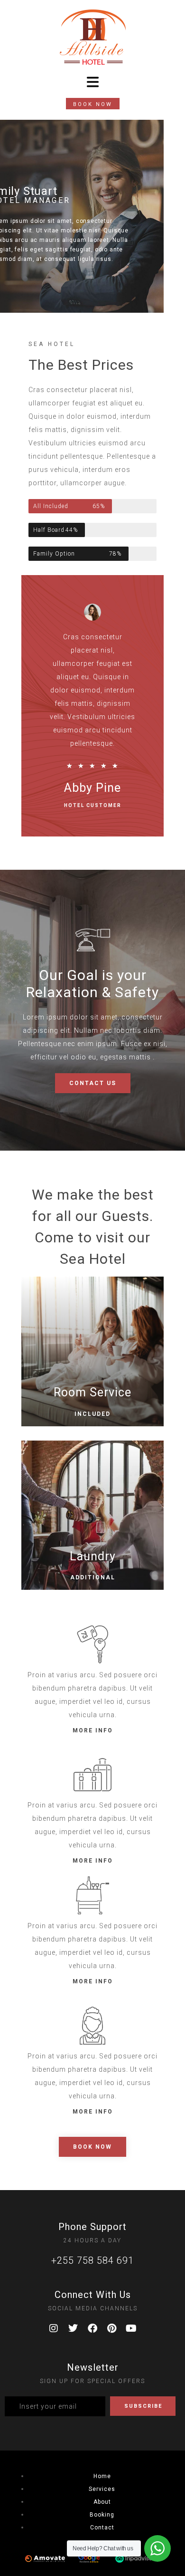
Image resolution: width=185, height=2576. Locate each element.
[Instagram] (54, 2328)
